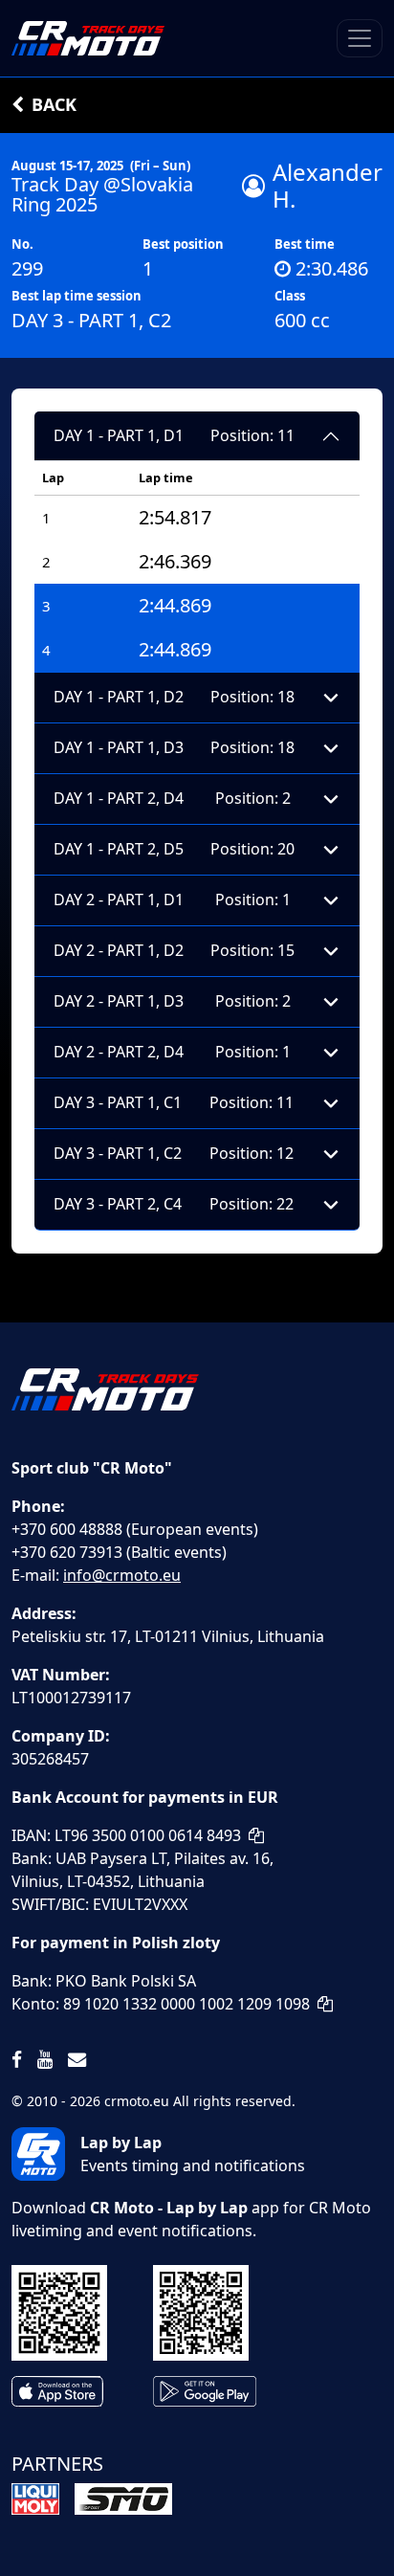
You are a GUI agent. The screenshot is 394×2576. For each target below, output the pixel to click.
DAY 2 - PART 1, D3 (172, 1001)
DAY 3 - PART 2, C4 (174, 1204)
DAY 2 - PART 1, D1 (172, 899)
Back (54, 104)
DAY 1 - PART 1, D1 (174, 435)
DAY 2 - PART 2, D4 (172, 1052)
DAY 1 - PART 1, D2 (174, 697)
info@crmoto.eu (122, 1575)
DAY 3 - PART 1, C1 (174, 1102)
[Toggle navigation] (360, 38)
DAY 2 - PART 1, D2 (174, 950)
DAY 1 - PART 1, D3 (174, 747)
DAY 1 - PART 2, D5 (174, 849)
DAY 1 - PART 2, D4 (172, 798)
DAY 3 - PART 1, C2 (174, 1153)
